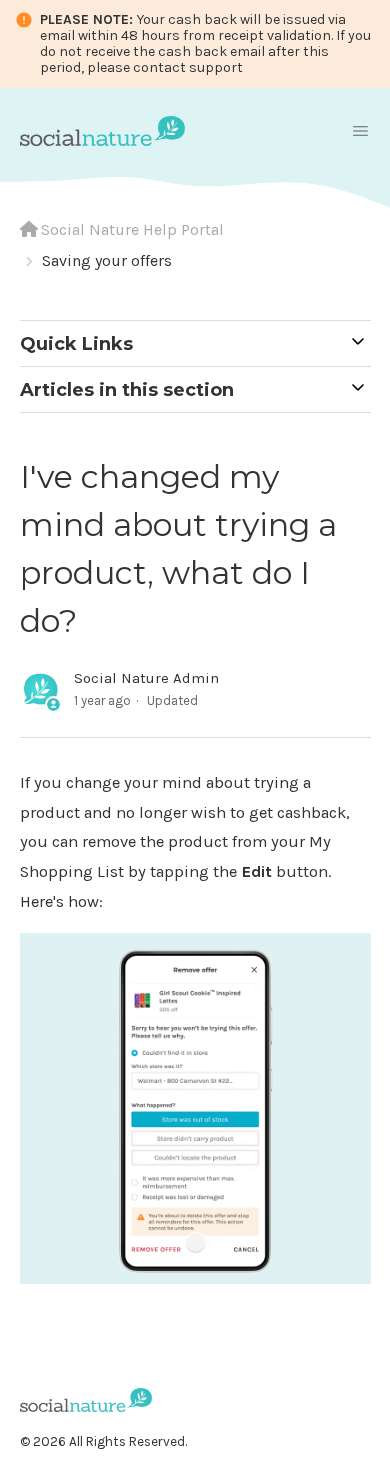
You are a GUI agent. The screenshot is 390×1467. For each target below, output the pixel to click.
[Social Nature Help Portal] (102, 129)
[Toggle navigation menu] (360, 131)
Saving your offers (107, 260)
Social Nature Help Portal (132, 229)
